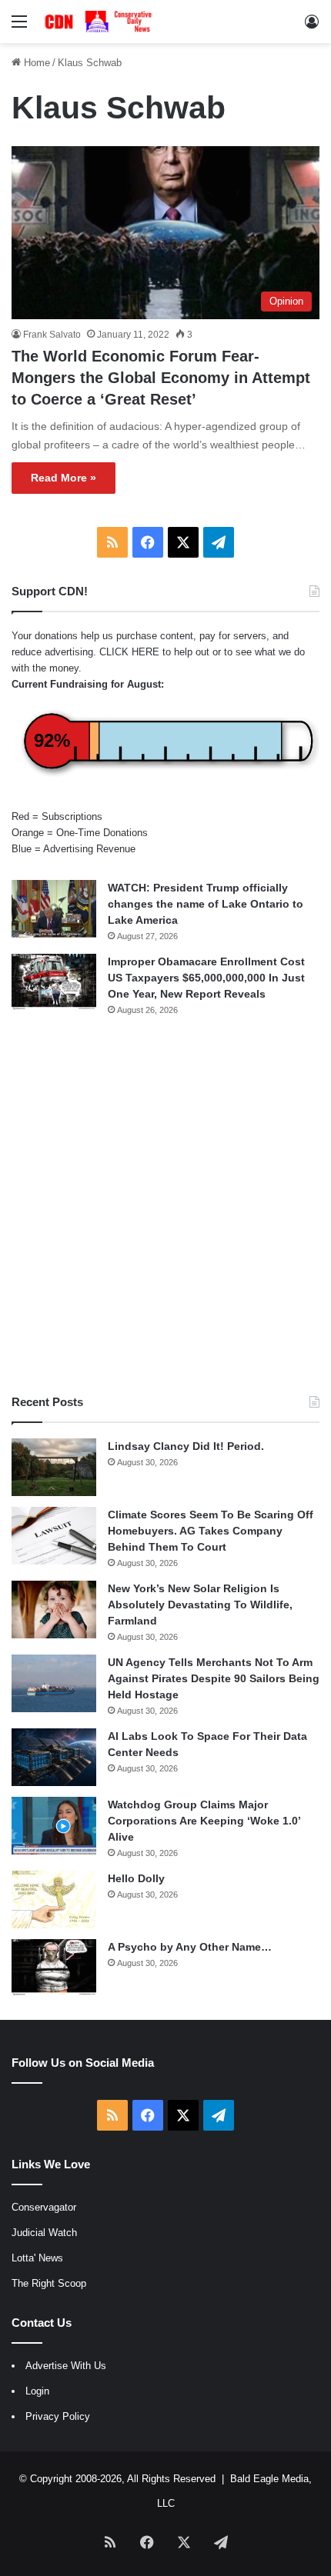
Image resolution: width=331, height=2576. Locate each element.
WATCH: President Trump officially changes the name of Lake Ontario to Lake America (206, 904)
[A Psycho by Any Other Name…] (54, 1968)
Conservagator (44, 2207)
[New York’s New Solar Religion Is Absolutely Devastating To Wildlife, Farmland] (54, 1610)
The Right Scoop (49, 2283)
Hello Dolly (136, 1878)
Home (35, 63)
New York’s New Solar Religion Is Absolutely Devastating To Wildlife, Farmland (200, 1605)
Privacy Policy (58, 2416)
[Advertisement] (165, 1205)
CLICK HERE (129, 652)
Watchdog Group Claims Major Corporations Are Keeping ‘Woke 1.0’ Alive (204, 1821)
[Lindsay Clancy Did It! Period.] (54, 1467)
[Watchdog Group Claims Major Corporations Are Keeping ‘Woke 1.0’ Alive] (54, 1826)
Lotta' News (37, 2258)
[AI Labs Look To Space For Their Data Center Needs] (54, 1757)
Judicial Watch (44, 2233)
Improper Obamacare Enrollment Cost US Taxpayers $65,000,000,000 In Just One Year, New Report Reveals (206, 978)
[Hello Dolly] (54, 1900)
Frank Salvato (52, 335)
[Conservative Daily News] (100, 22)
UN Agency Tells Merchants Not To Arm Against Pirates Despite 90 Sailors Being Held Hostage (214, 1678)
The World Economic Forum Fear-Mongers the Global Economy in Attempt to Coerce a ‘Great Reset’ (161, 378)
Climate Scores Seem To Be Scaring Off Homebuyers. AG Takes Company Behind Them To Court (211, 1531)
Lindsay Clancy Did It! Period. (186, 1446)
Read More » (64, 478)
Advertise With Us (66, 2366)
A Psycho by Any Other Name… (190, 1947)
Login (37, 2391)
